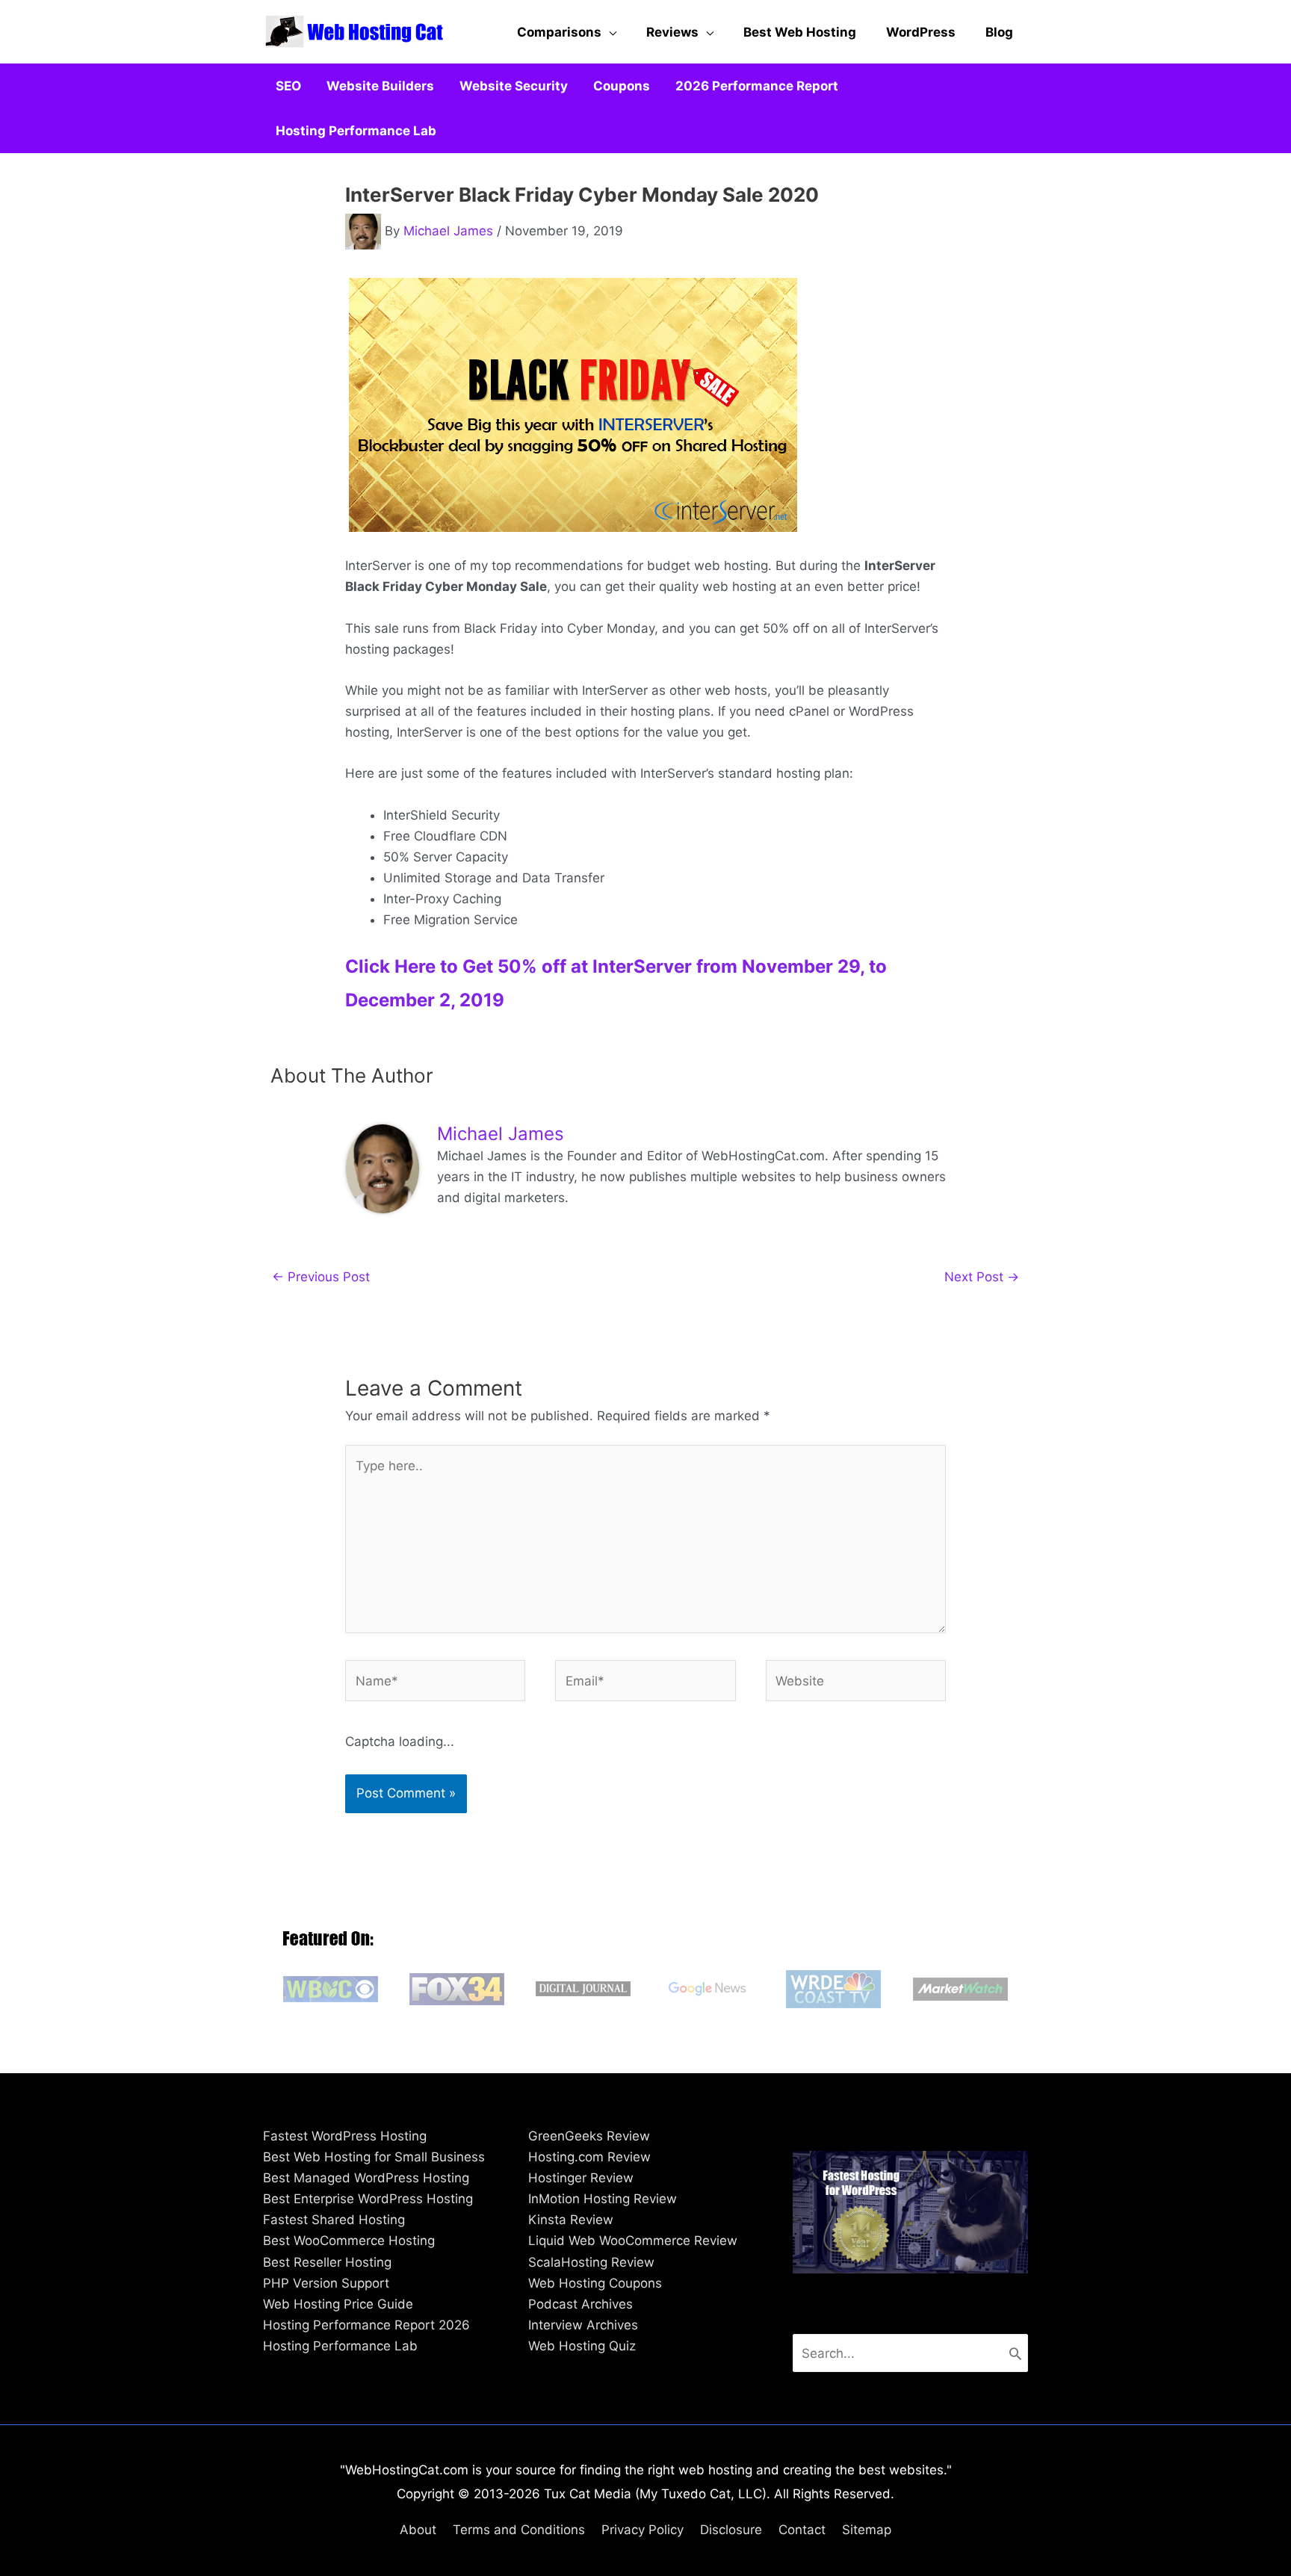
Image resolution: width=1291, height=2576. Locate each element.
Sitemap (867, 2530)
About (418, 2530)
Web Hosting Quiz (582, 2346)
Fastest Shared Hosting (334, 2220)
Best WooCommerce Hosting (349, 2241)
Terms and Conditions (519, 2530)
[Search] (1015, 2353)
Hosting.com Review (589, 2157)
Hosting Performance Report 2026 (366, 2325)
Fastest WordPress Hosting (345, 2136)
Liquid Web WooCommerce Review (633, 2241)
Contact (802, 2530)
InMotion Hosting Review (603, 2199)
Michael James (448, 231)
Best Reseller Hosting (327, 2262)
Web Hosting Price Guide (338, 2304)
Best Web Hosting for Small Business (374, 2157)
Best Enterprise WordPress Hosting (368, 2199)
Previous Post (321, 1277)
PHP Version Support (326, 2283)
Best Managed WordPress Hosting (366, 2178)
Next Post (982, 1277)
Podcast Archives (581, 2304)
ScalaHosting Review (591, 2262)
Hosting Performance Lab (340, 2346)
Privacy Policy (643, 2530)
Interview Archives (583, 2325)
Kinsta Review (571, 2220)
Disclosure (731, 2530)
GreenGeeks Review (589, 2136)
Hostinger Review (581, 2178)
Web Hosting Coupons (595, 2283)
